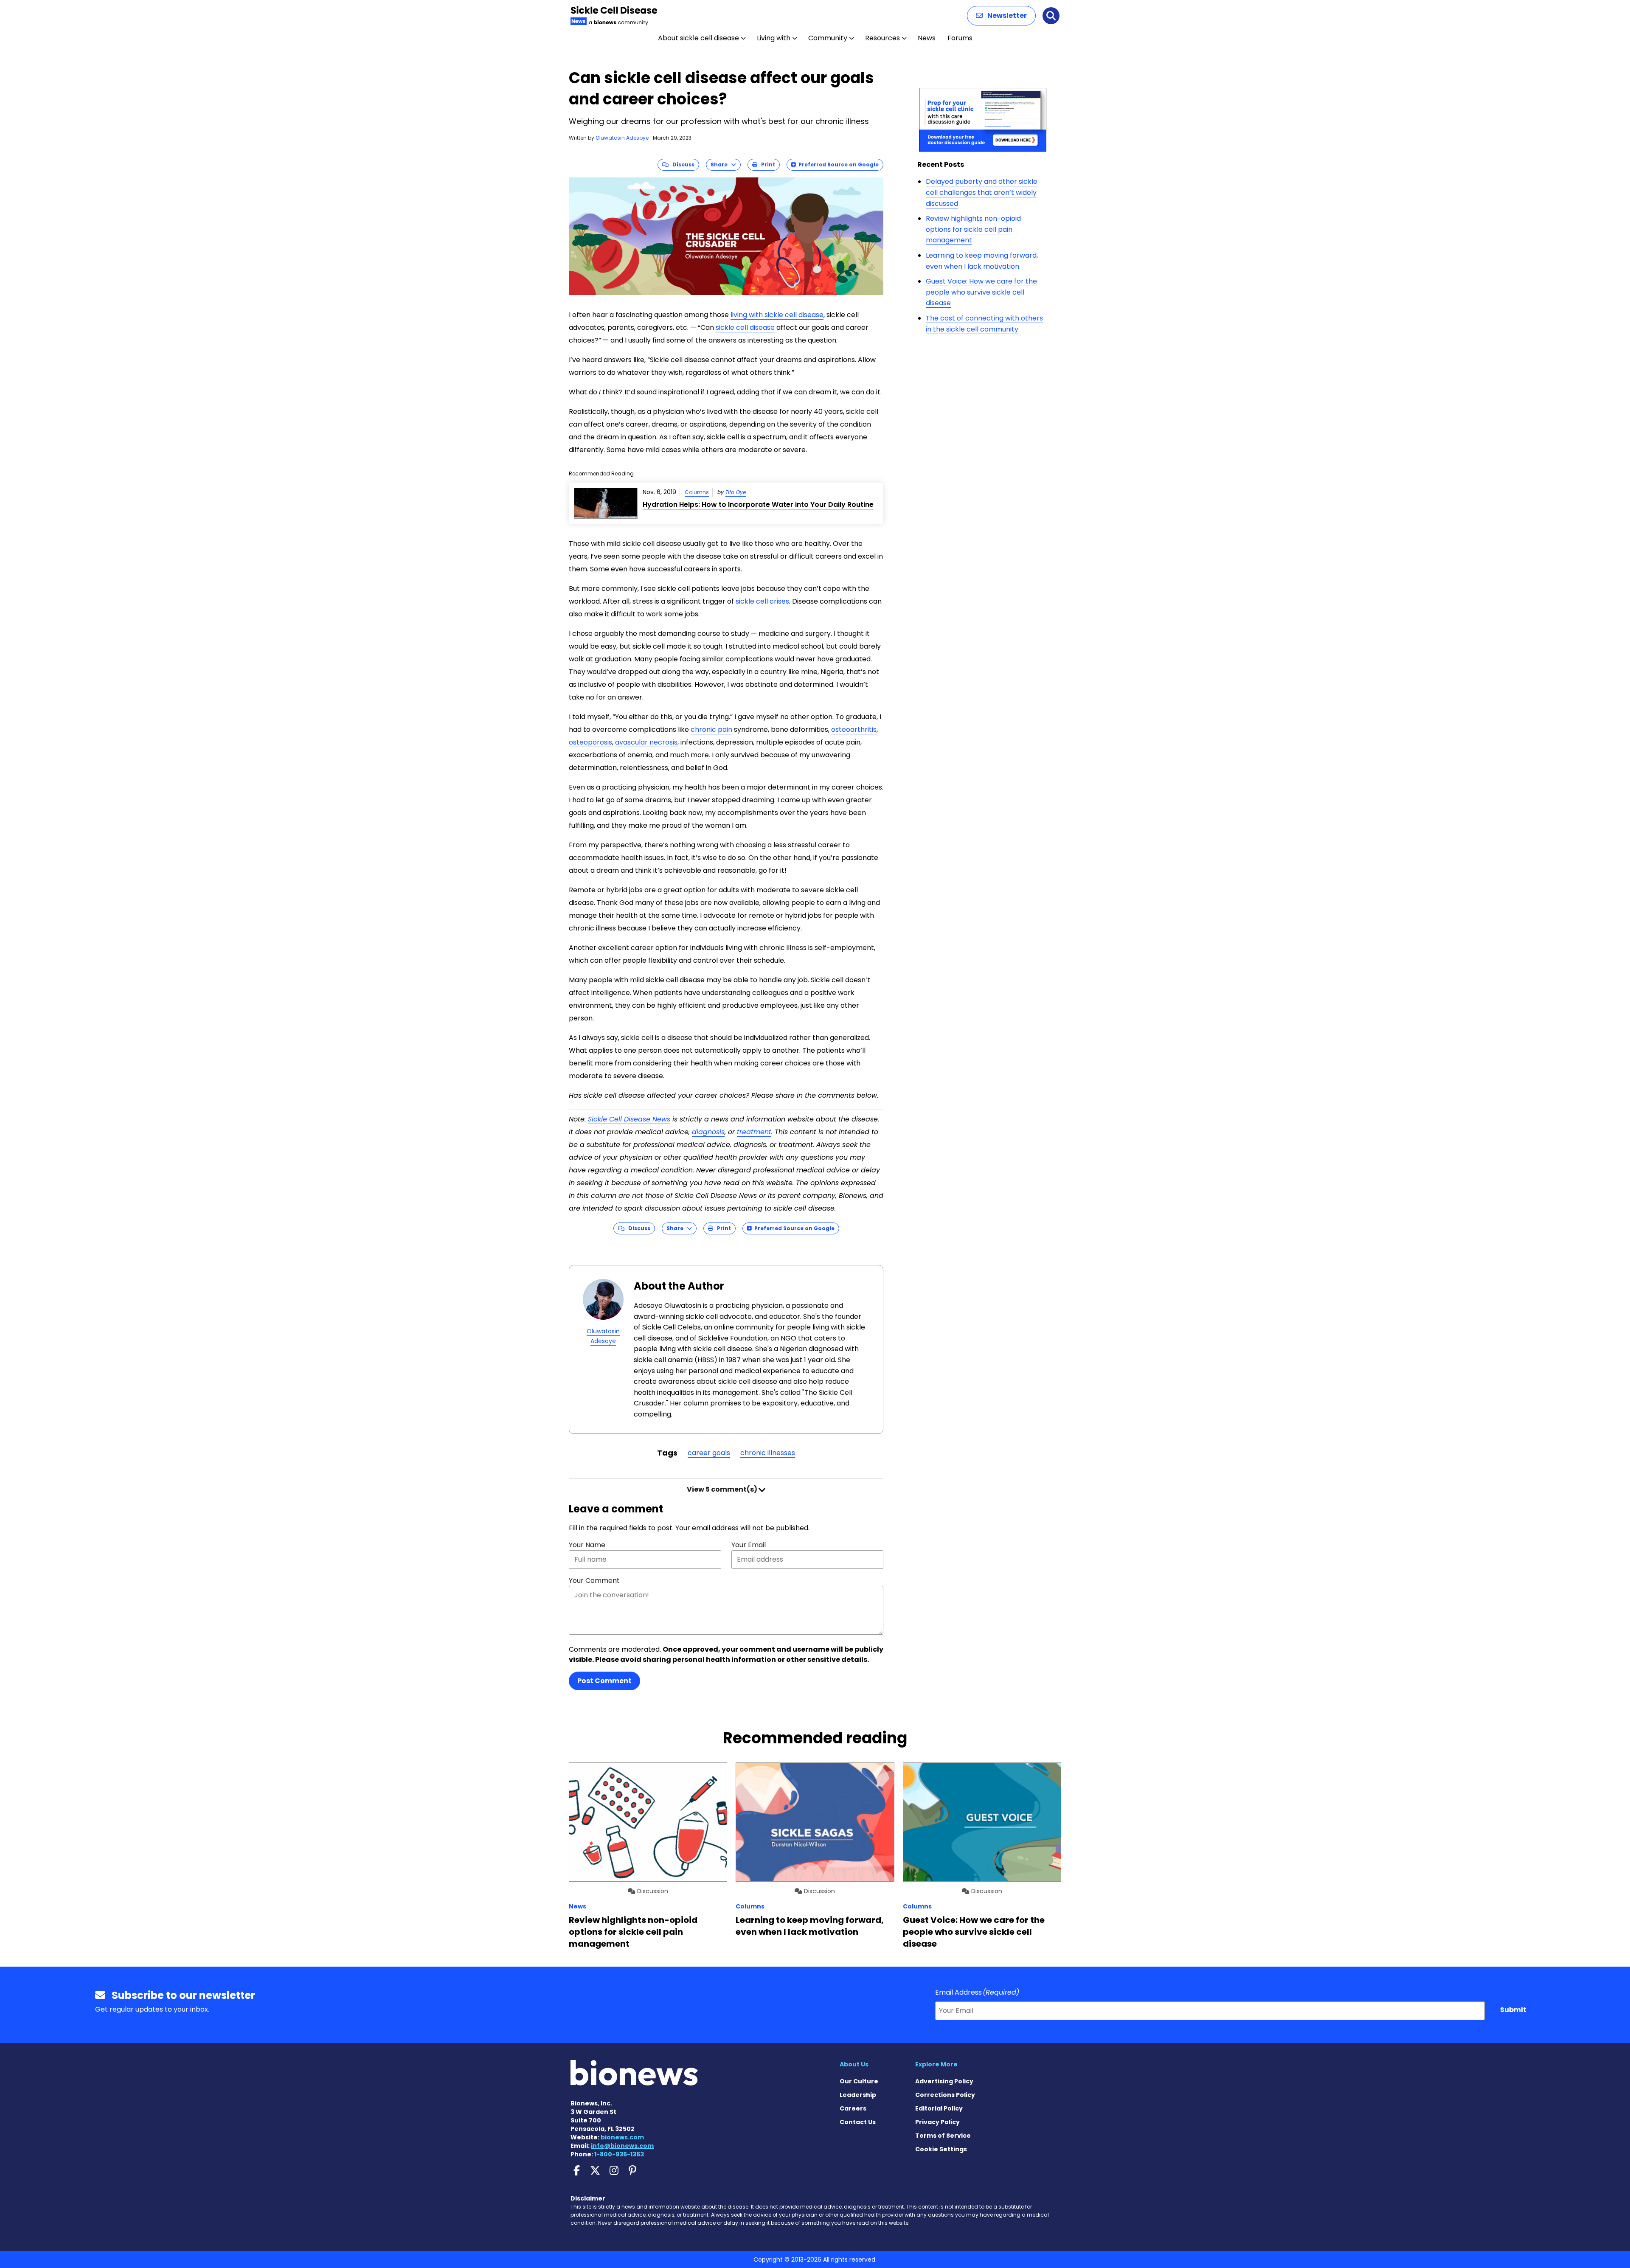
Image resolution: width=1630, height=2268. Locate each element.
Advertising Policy (944, 2081)
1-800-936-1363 (619, 2154)
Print (766, 164)
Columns (697, 492)
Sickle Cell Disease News (629, 1119)
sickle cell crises (762, 601)
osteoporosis (590, 742)
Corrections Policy (945, 2095)
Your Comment (594, 1581)
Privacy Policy (937, 2122)
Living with (774, 38)
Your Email (749, 1545)
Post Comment (604, 1681)
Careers (853, 2108)
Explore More (936, 2064)
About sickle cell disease (698, 38)
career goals (709, 1453)
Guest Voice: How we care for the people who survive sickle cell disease (981, 292)
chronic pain (711, 729)
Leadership (858, 2095)
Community (828, 38)
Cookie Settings (941, 2149)
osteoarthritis (854, 729)
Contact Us (858, 2122)
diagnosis (708, 1132)
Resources (882, 38)
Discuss (682, 164)
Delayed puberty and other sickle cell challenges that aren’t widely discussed (982, 192)
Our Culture (859, 2081)
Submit (1513, 2010)
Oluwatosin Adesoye (622, 138)
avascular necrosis (646, 742)
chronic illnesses (768, 1453)
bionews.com (622, 2137)
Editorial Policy (939, 2108)
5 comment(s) (723, 1489)
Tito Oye (736, 492)
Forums (960, 38)
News (927, 38)
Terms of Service (943, 2136)
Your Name (587, 1545)
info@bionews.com (622, 2146)
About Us (854, 2064)
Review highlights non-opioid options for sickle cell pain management (973, 229)
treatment (754, 1132)
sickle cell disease (745, 327)
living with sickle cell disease (777, 315)
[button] (1001, 16)
